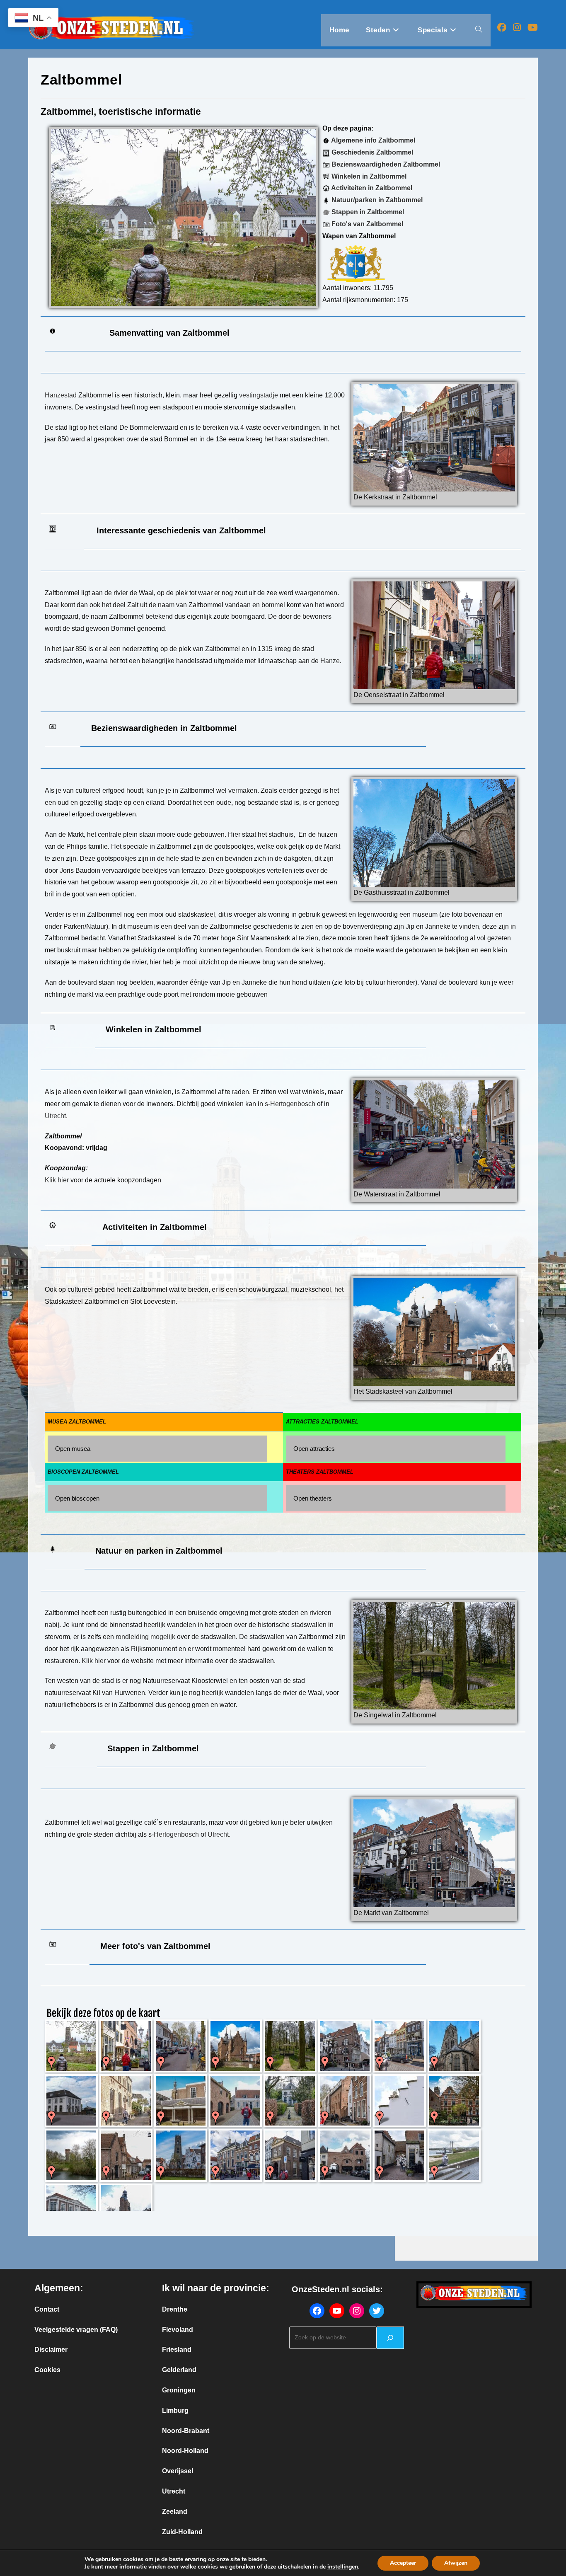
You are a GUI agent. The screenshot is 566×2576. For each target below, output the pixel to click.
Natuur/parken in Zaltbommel (376, 200)
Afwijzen (456, 2563)
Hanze (330, 661)
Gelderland (179, 2370)
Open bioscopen (77, 1498)
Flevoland (178, 2330)
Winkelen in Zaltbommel (368, 176)
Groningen (179, 2390)
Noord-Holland (185, 2451)
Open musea (73, 1449)
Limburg (175, 2410)
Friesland (177, 2350)
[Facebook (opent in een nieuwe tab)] (502, 28)
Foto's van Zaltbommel (366, 224)
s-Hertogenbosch (290, 1104)
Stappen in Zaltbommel (367, 212)
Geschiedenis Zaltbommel (371, 152)
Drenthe (175, 2309)
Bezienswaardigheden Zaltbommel (385, 164)
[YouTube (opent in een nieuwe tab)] (533, 28)
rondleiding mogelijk (145, 1637)
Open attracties (314, 1449)
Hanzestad (61, 395)
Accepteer (403, 2563)
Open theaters (313, 1498)
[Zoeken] (390, 2338)
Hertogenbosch (176, 1834)
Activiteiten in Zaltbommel (371, 188)
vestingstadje (259, 395)
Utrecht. (56, 1116)
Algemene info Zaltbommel (372, 140)
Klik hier (57, 1180)
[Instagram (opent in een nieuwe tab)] (517, 28)
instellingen (343, 2567)
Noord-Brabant (186, 2431)
